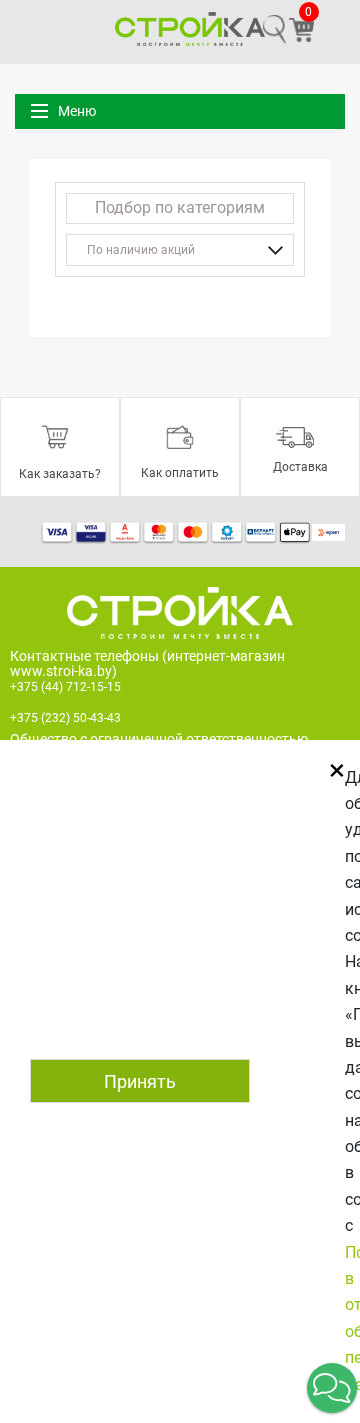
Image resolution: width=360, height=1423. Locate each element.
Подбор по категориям (180, 207)
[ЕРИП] (328, 531)
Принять (140, 1081)
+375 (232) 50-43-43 (65, 718)
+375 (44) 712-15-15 (65, 687)
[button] (332, 1388)
